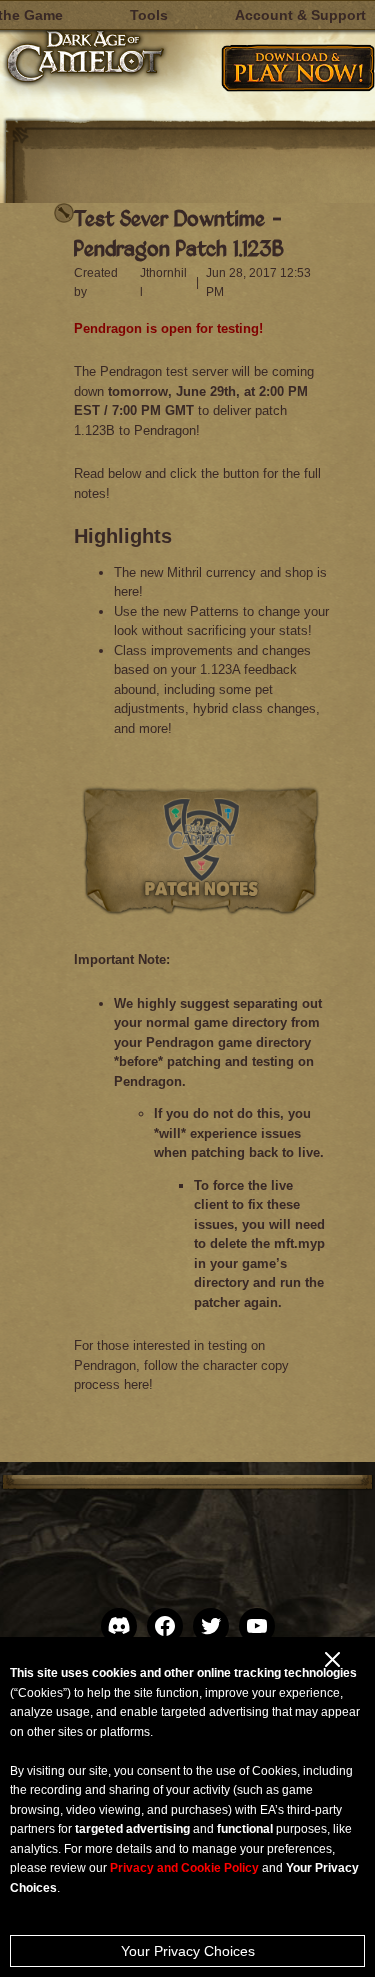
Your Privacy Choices (188, 1951)
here (136, 1384)
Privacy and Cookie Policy (184, 1868)
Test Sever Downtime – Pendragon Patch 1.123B (179, 232)
